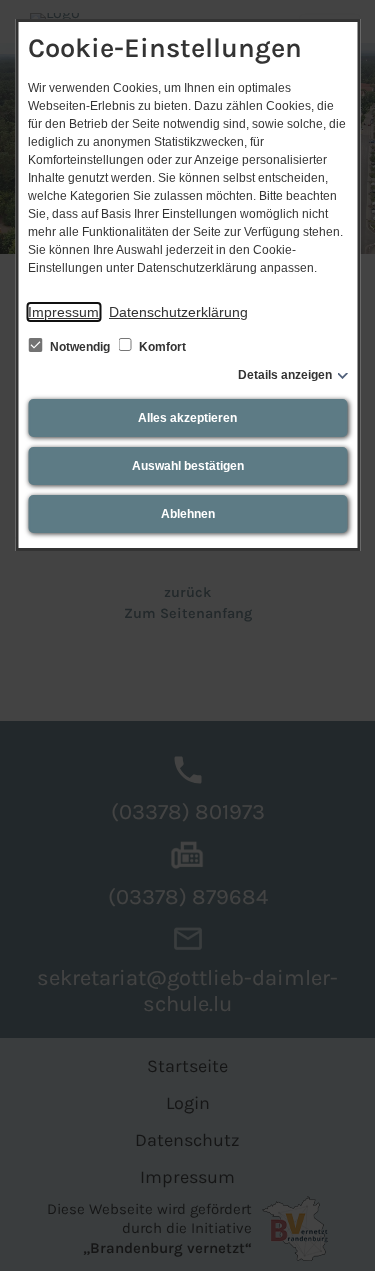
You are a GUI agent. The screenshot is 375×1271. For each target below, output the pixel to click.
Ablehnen (188, 514)
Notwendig (80, 347)
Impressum (63, 312)
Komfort (161, 347)
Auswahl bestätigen (188, 466)
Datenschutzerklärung (178, 312)
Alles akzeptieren (187, 418)
